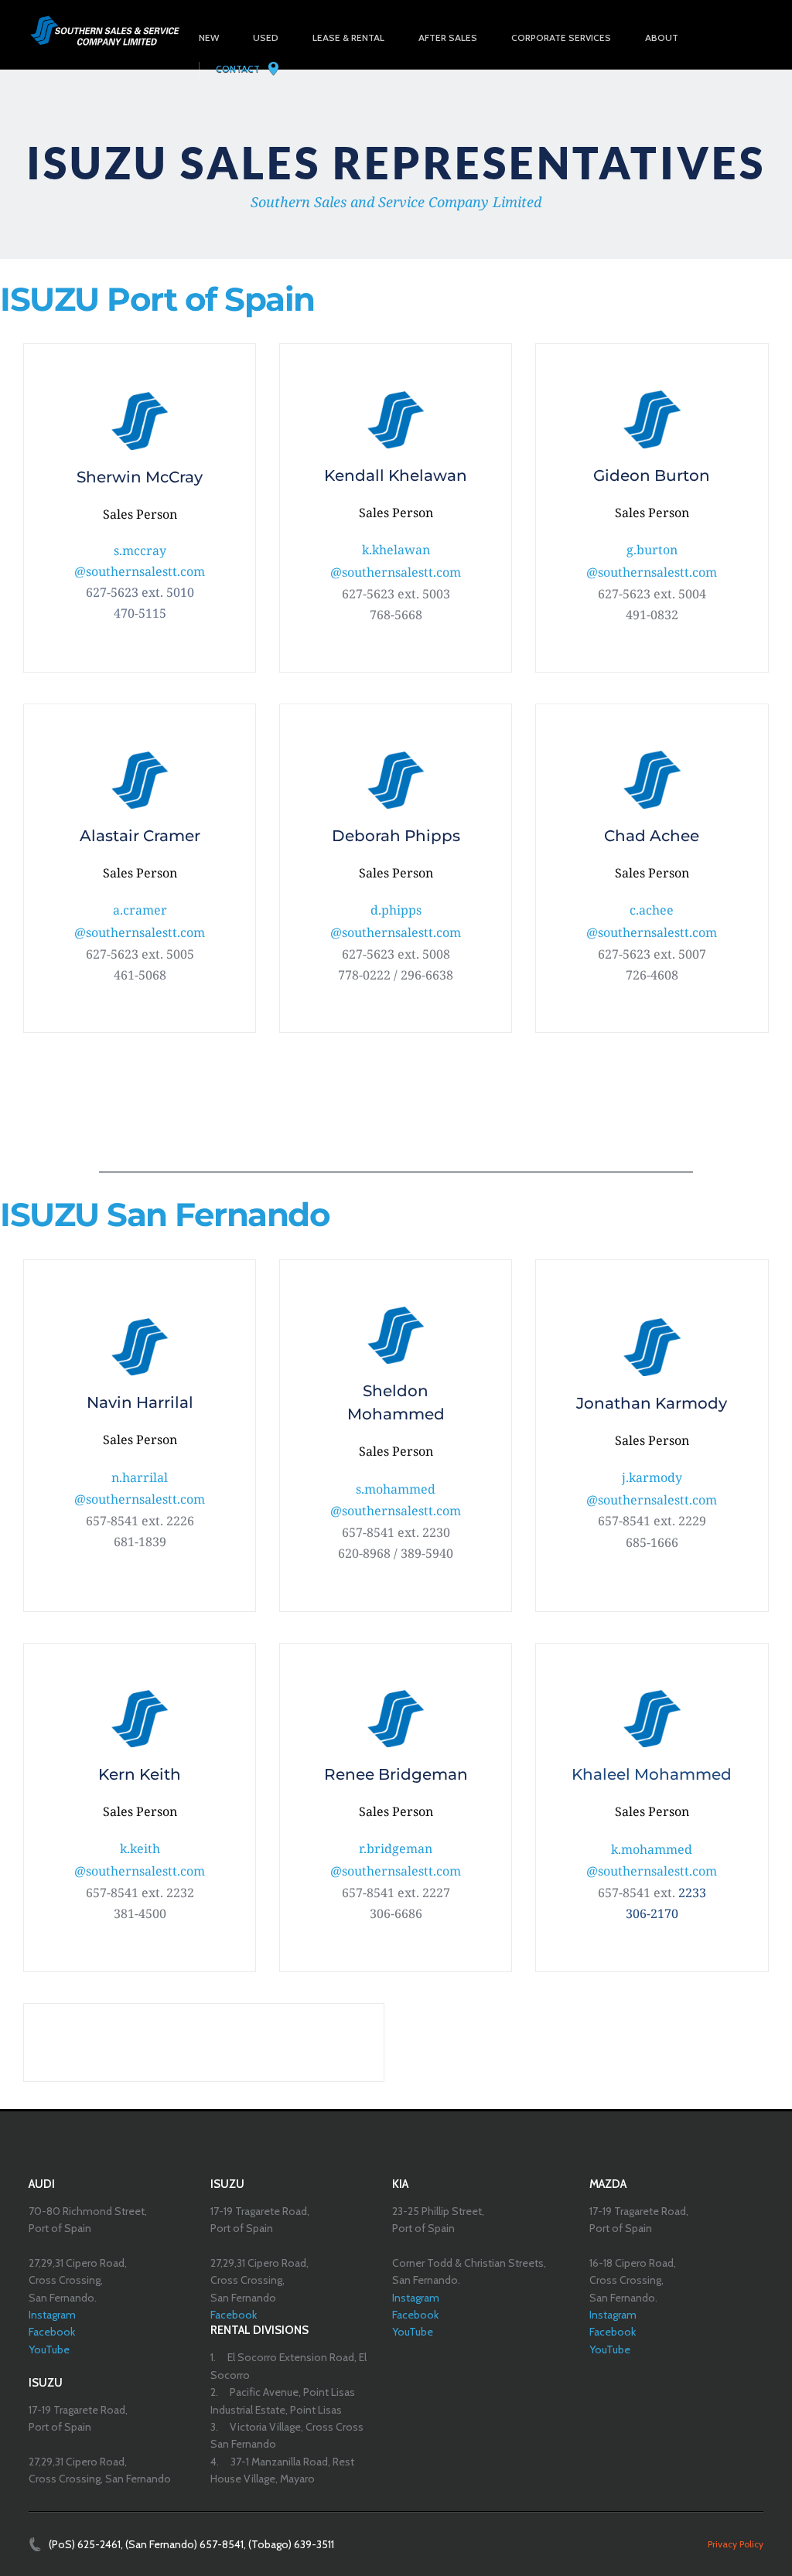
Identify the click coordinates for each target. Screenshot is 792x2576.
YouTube (49, 2349)
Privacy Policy (736, 2544)
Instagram (52, 2315)
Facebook (52, 2332)
